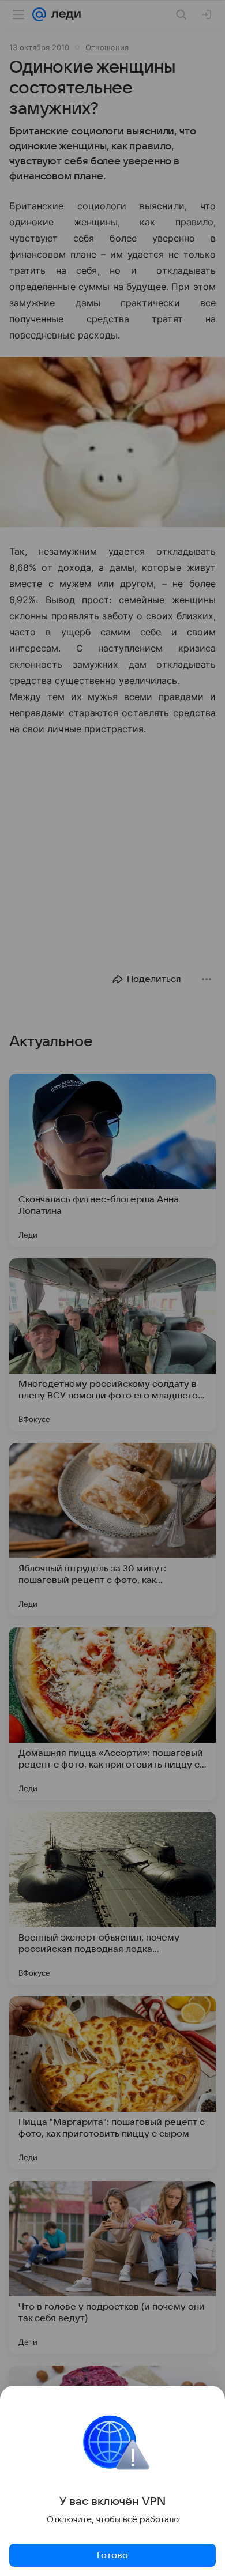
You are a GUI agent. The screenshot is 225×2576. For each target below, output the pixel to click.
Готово (112, 2555)
